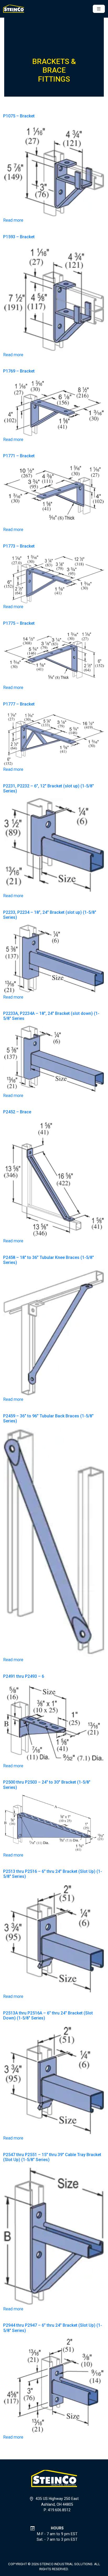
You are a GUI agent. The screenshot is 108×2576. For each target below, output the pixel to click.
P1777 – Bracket (19, 704)
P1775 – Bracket (19, 623)
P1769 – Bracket (19, 371)
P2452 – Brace (17, 1112)
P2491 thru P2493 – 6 (24, 1676)
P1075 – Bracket (19, 116)
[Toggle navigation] (99, 9)
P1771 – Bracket (19, 456)
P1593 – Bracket (19, 237)
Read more (13, 220)
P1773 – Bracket (19, 546)
